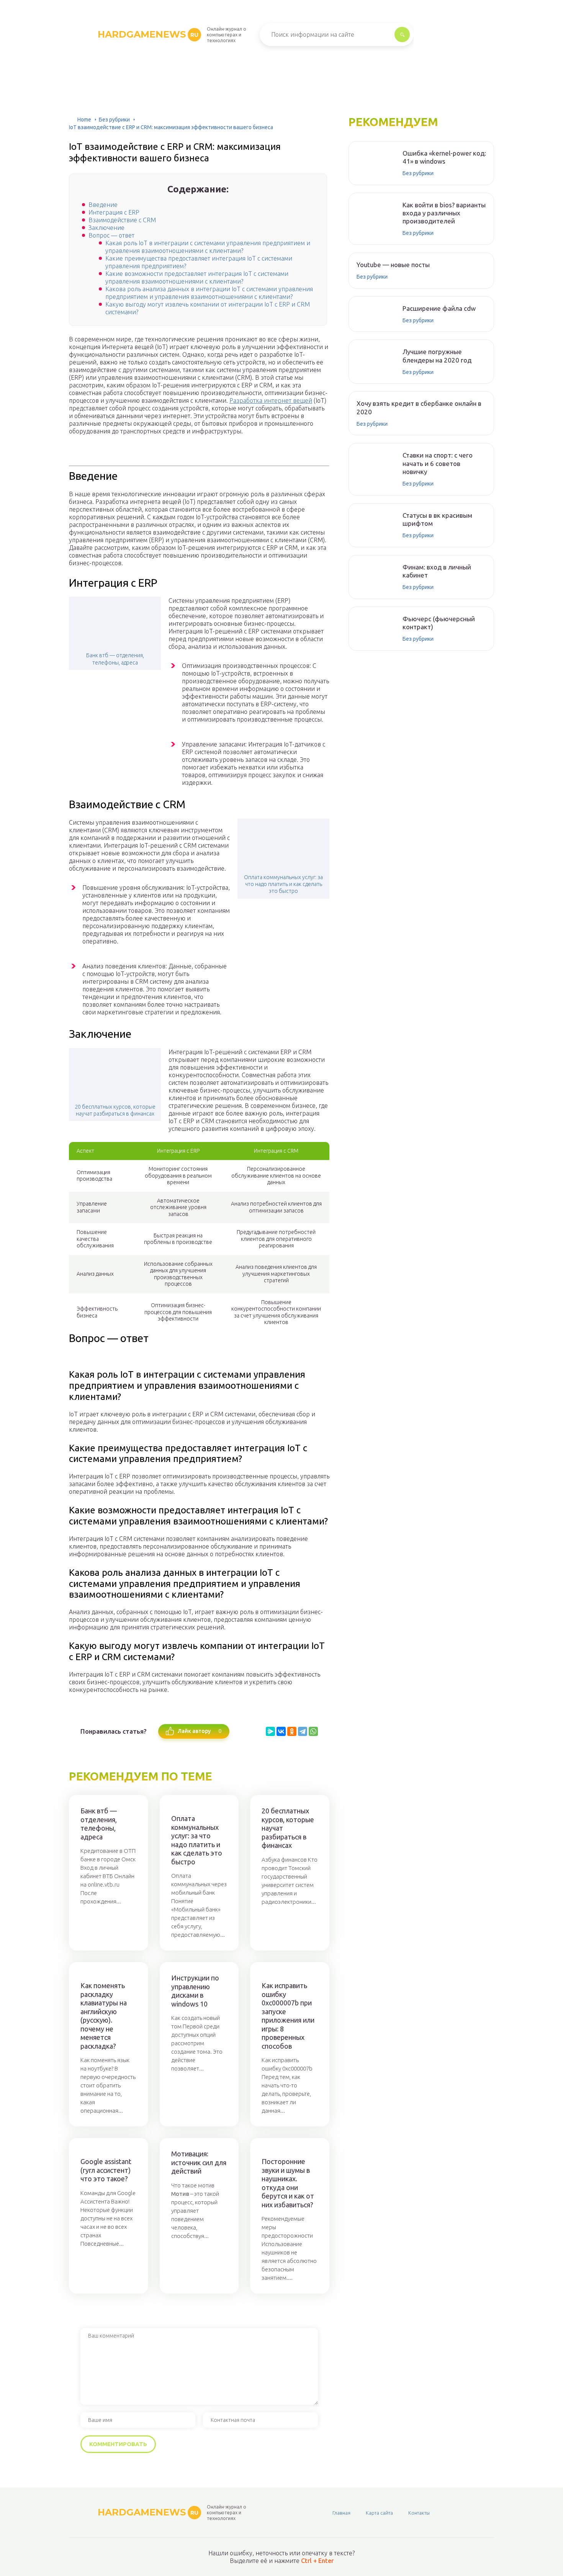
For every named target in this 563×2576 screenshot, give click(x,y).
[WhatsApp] (313, 1731)
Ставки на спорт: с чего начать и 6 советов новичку (438, 463)
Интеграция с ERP (114, 212)
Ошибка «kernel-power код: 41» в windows (444, 157)
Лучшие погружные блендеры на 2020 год (437, 356)
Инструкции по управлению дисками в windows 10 (195, 1991)
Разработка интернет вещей (271, 400)
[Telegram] (303, 1731)
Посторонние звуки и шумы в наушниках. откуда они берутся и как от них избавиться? (288, 2183)
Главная (341, 2513)
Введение (103, 205)
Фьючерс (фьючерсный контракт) (439, 623)
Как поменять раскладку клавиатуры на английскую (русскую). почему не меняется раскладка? (104, 2016)
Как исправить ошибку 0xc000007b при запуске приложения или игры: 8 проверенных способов (288, 2016)
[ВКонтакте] (281, 1731)
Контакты (419, 2513)
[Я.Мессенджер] (270, 1731)
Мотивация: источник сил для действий (199, 2162)
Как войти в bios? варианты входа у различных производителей (444, 213)
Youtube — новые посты (393, 265)
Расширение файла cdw (439, 308)
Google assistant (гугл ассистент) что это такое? (106, 2170)
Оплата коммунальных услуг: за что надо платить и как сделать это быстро (283, 884)
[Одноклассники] (292, 1731)
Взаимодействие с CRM (122, 220)
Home (84, 120)
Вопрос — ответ (111, 235)
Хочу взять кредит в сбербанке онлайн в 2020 (419, 407)
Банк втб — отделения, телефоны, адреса (115, 659)
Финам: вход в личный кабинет (437, 571)
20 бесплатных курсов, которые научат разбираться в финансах (115, 1110)
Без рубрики (114, 120)
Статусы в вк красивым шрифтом (437, 519)
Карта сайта (379, 2513)
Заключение (106, 228)
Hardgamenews (148, 34)
